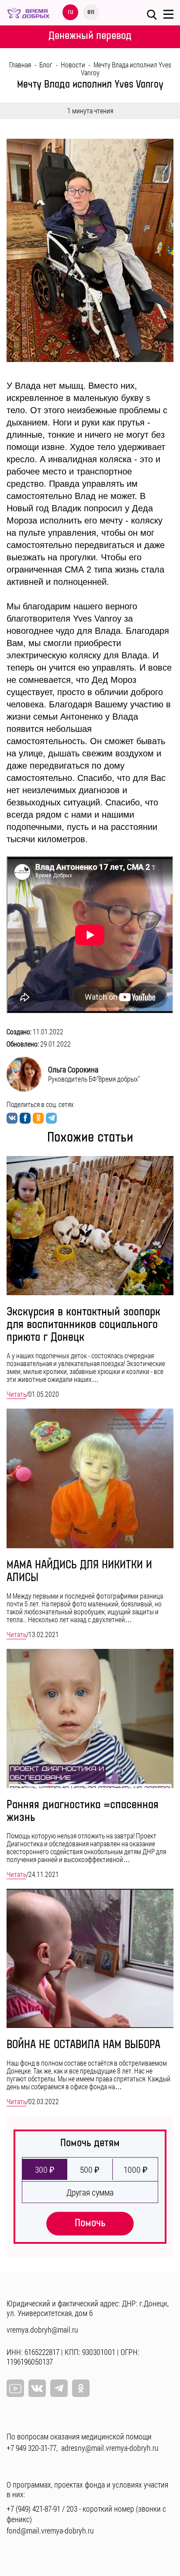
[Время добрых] (28, 12)
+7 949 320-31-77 (31, 2448)
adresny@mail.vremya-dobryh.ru (110, 2448)
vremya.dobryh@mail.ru (42, 2330)
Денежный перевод (90, 36)
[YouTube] (15, 2388)
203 (72, 2509)
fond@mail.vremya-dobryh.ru (50, 2530)
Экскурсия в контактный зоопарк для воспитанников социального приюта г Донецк (83, 1325)
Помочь (90, 2223)
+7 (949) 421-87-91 (33, 2509)
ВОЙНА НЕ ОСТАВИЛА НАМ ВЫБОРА (83, 2045)
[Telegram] (59, 2388)
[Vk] (37, 2388)
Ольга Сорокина (73, 1069)
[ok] (81, 2388)
